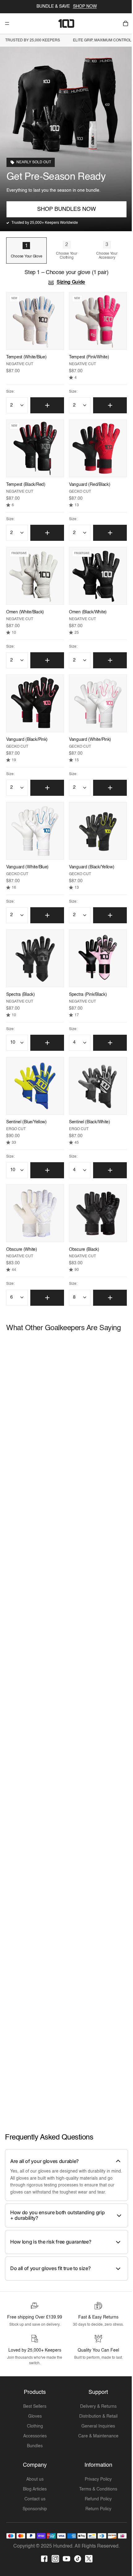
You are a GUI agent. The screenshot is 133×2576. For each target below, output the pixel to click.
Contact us (34, 2501)
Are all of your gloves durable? (44, 2149)
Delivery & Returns (96, 2408)
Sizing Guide (69, 283)
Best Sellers (34, 2408)
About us (34, 2481)
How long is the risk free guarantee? (51, 2237)
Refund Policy (96, 2501)
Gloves (34, 2418)
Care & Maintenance (96, 2438)
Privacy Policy (96, 2481)
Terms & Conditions (96, 2491)
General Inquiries (96, 2428)
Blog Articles (34, 2491)
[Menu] (7, 23)
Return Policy (96, 2511)
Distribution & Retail (96, 2418)
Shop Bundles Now (65, 209)
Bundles (34, 2448)
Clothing (34, 2428)
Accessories (34, 2438)
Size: (10, 391)
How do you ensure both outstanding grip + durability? (58, 2211)
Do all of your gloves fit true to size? (50, 2264)
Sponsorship (34, 2511)
